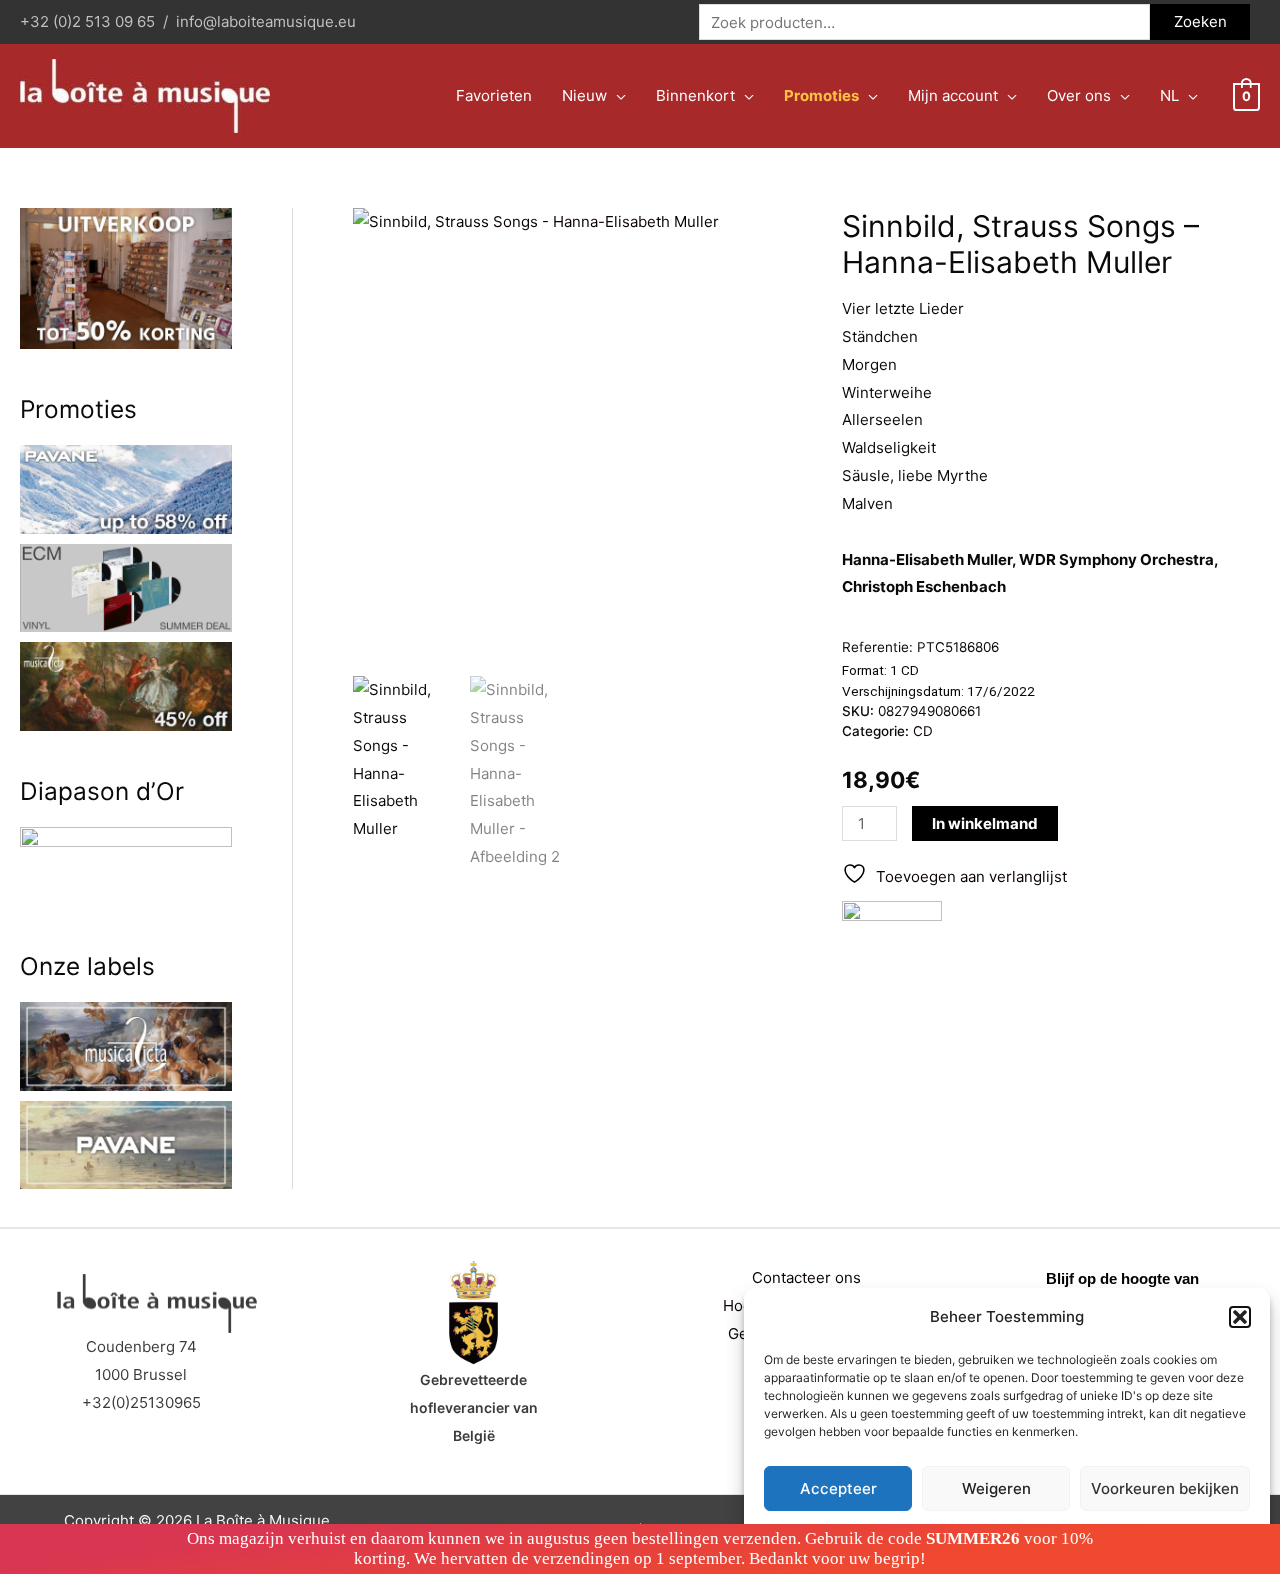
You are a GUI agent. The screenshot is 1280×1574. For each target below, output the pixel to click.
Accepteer (838, 1488)
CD (923, 731)
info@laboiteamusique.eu (266, 21)
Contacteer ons (806, 1277)
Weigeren (996, 1488)
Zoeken (1200, 21)
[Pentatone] (892, 951)
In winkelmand (985, 823)
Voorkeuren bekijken (1165, 1488)
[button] (1240, 1317)
